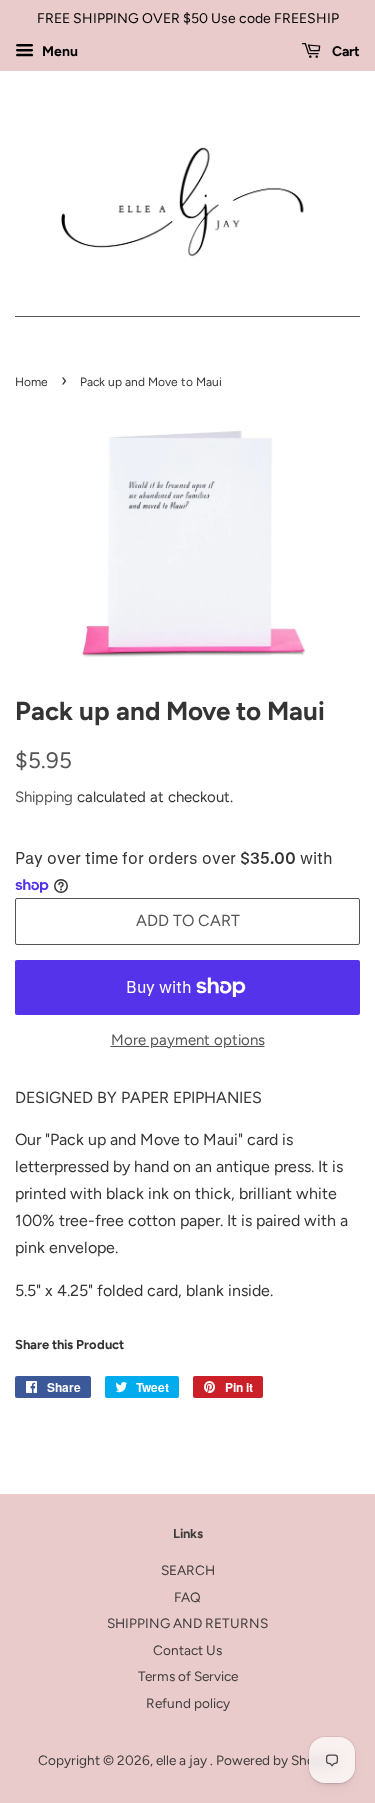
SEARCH (188, 1570)
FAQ (187, 1597)
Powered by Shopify (277, 1760)
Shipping (44, 797)
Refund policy (188, 1703)
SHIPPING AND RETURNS (187, 1623)
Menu (58, 51)
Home (31, 382)
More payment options (188, 1040)
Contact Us (187, 1650)
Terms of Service (188, 1676)
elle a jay (183, 1760)
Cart (344, 51)
